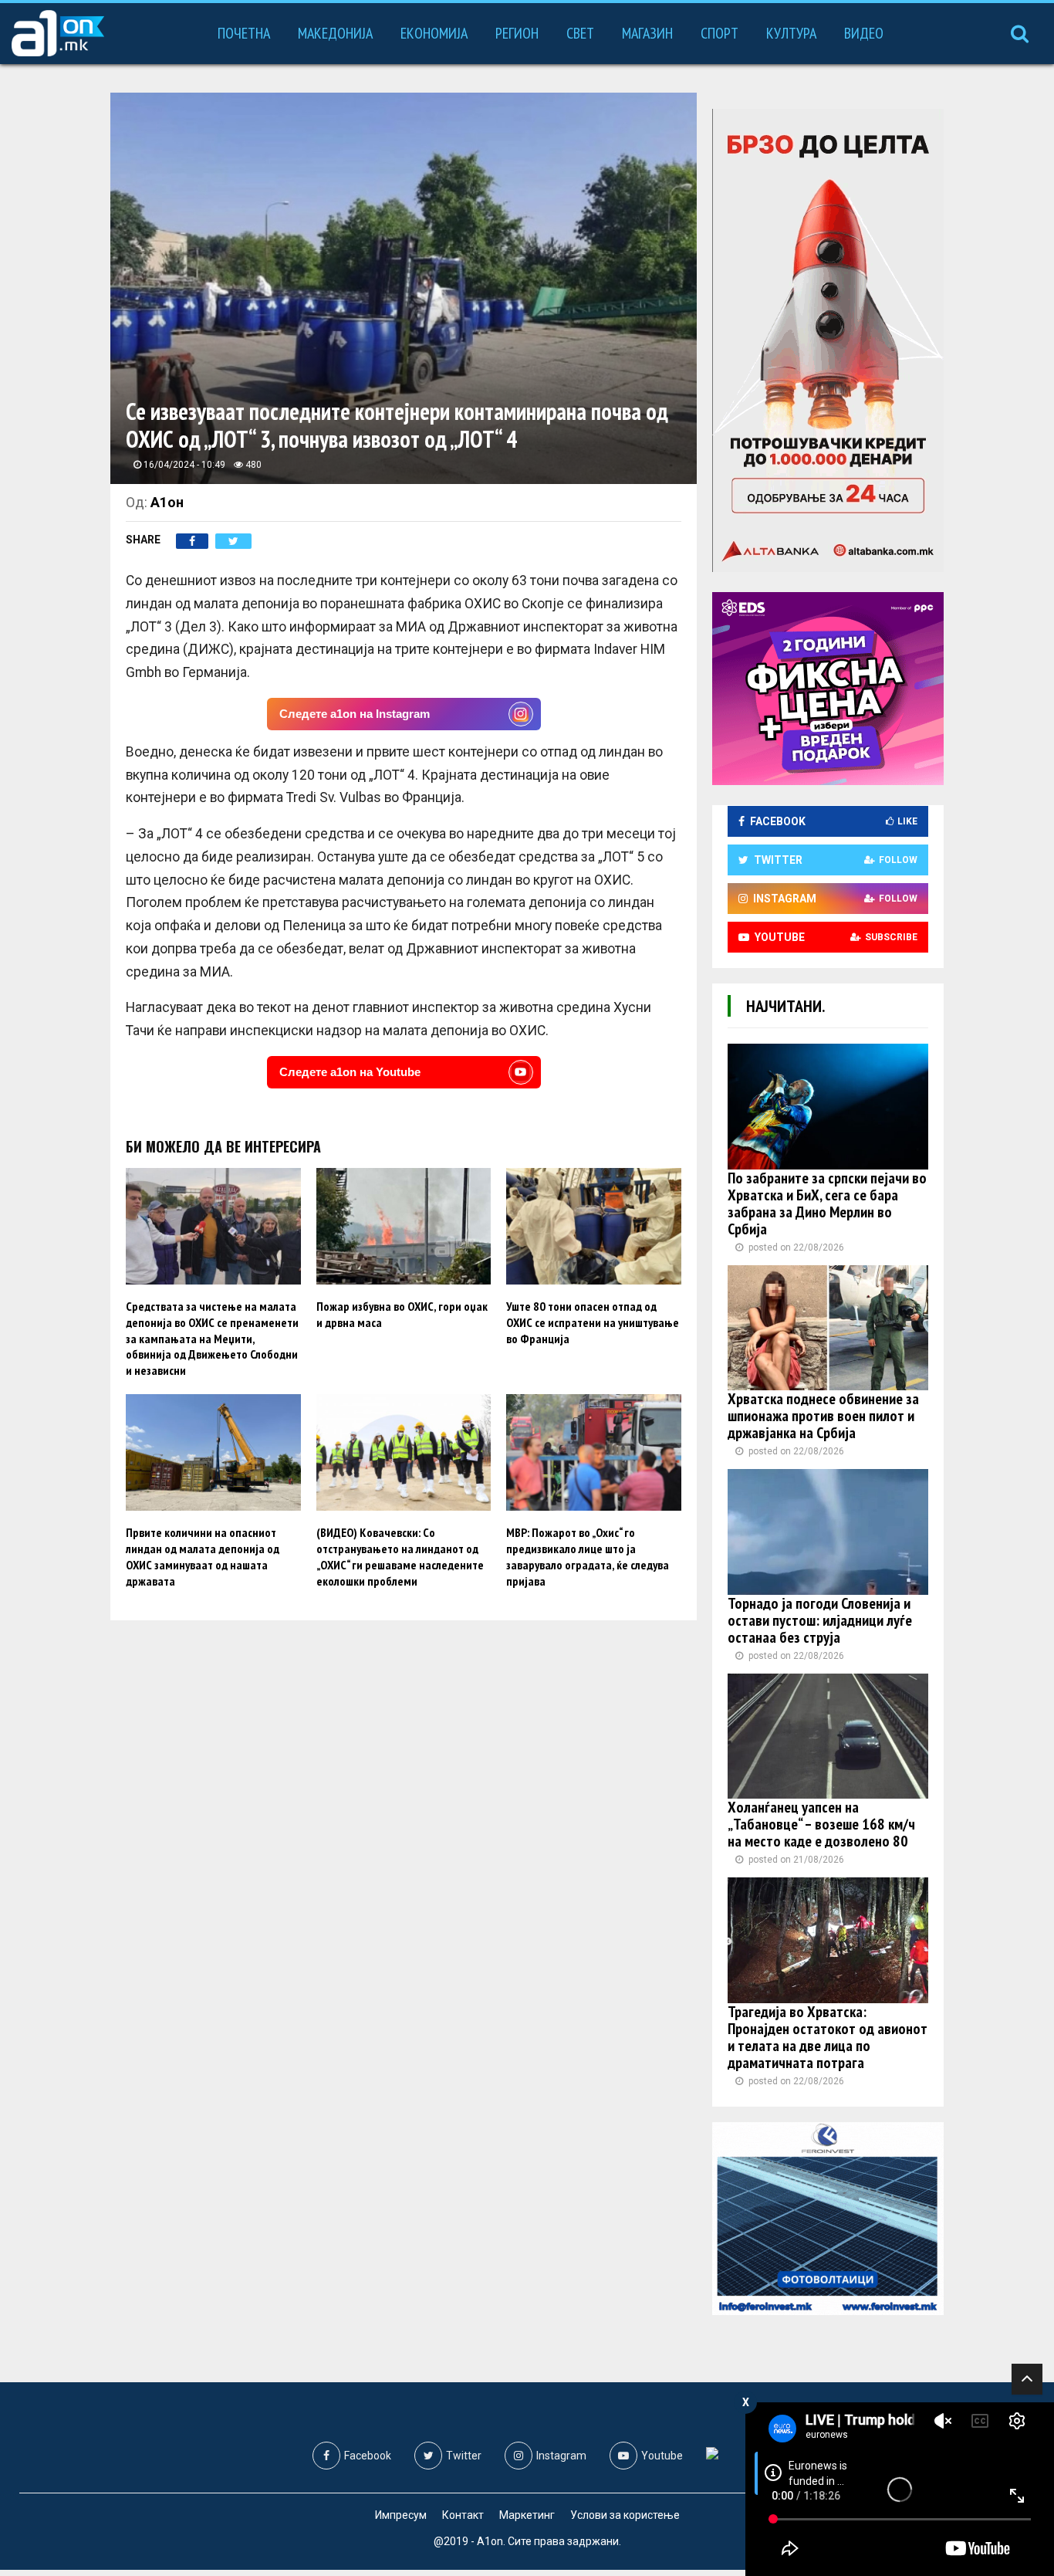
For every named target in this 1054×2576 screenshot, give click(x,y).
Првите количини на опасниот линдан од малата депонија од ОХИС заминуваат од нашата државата (203, 1556)
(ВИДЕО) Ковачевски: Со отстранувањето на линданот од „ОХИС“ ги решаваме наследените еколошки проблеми (400, 1556)
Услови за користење (625, 2515)
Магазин (647, 33)
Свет (580, 33)
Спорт (720, 33)
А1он (167, 502)
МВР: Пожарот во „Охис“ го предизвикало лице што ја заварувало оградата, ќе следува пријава (588, 1556)
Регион (517, 33)
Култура (791, 33)
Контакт (463, 2515)
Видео (864, 33)
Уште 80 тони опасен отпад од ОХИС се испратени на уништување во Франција (593, 1322)
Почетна (244, 33)
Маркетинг (527, 2515)
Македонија (335, 33)
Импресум (401, 2515)
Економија (434, 33)
